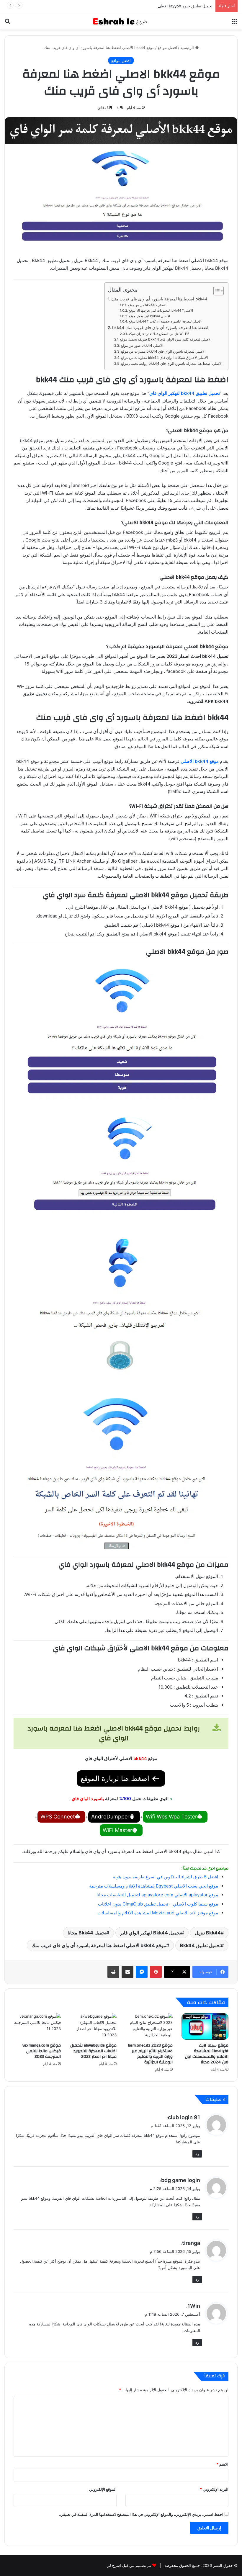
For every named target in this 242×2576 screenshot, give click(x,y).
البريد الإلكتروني (214, 2489)
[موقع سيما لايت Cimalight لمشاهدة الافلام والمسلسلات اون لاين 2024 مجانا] (205, 2027)
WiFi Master (117, 1830)
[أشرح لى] (121, 21)
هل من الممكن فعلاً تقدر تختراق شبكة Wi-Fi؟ (159, 334)
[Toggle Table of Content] (216, 291)
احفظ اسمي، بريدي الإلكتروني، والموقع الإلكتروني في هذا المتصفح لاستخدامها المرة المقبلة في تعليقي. (141, 2514)
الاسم (222, 2464)
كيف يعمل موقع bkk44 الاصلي (149, 316)
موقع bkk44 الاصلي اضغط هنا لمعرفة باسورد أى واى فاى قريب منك (99, 1945)
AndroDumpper (110, 1817)
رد (197, 2154)
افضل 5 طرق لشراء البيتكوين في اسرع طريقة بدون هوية (166, 1877)
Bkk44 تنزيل (208, 1933)
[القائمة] (235, 23)
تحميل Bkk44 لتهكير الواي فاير (151, 1933)
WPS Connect (58, 1817)
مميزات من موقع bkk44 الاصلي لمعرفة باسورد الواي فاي (163, 351)
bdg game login (181, 2180)
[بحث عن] (7, 23)
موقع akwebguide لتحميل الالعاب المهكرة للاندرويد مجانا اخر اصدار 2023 (93, 2051)
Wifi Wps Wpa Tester (171, 1817)
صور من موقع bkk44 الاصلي (142, 345)
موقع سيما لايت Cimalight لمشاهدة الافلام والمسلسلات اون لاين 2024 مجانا (207, 2054)
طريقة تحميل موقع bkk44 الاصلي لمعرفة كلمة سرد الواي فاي (166, 339)
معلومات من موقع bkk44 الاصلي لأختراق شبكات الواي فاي (164, 358)
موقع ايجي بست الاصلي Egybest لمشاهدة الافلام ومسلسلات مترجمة (154, 1886)
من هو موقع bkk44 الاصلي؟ (147, 305)
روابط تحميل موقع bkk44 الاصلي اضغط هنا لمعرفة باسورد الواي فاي (172, 363)
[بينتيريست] (156, 1972)
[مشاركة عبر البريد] (127, 1972)
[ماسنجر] (142, 1972)
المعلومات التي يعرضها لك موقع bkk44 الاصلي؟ (161, 310)
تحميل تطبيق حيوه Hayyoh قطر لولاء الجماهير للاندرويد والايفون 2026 (154, 6)
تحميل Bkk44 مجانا (87, 1933)
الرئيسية (188, 48)
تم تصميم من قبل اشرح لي (129, 2565)
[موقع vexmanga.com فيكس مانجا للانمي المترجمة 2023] (37, 2027)
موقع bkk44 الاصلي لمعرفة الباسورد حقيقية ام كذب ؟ (165, 321)
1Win (194, 2306)
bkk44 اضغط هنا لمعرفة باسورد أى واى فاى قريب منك (160, 328)
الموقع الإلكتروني (103, 2489)
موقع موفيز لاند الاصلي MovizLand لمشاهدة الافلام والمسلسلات (158, 1913)
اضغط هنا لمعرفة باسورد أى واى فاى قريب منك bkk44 (159, 299)
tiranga (191, 2243)
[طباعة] (113, 1972)
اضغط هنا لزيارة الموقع (116, 1778)
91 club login (184, 2117)
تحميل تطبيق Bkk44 (200, 1945)
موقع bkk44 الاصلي (200, 761)
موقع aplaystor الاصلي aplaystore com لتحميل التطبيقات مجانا (157, 1895)
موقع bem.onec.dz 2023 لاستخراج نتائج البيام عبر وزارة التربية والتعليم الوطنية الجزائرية (150, 2054)
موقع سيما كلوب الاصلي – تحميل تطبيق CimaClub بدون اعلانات (158, 1904)
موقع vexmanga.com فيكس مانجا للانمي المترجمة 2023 (42, 2051)
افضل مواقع (167, 48)
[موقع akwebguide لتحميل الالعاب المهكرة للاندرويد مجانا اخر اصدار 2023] (93, 2027)
